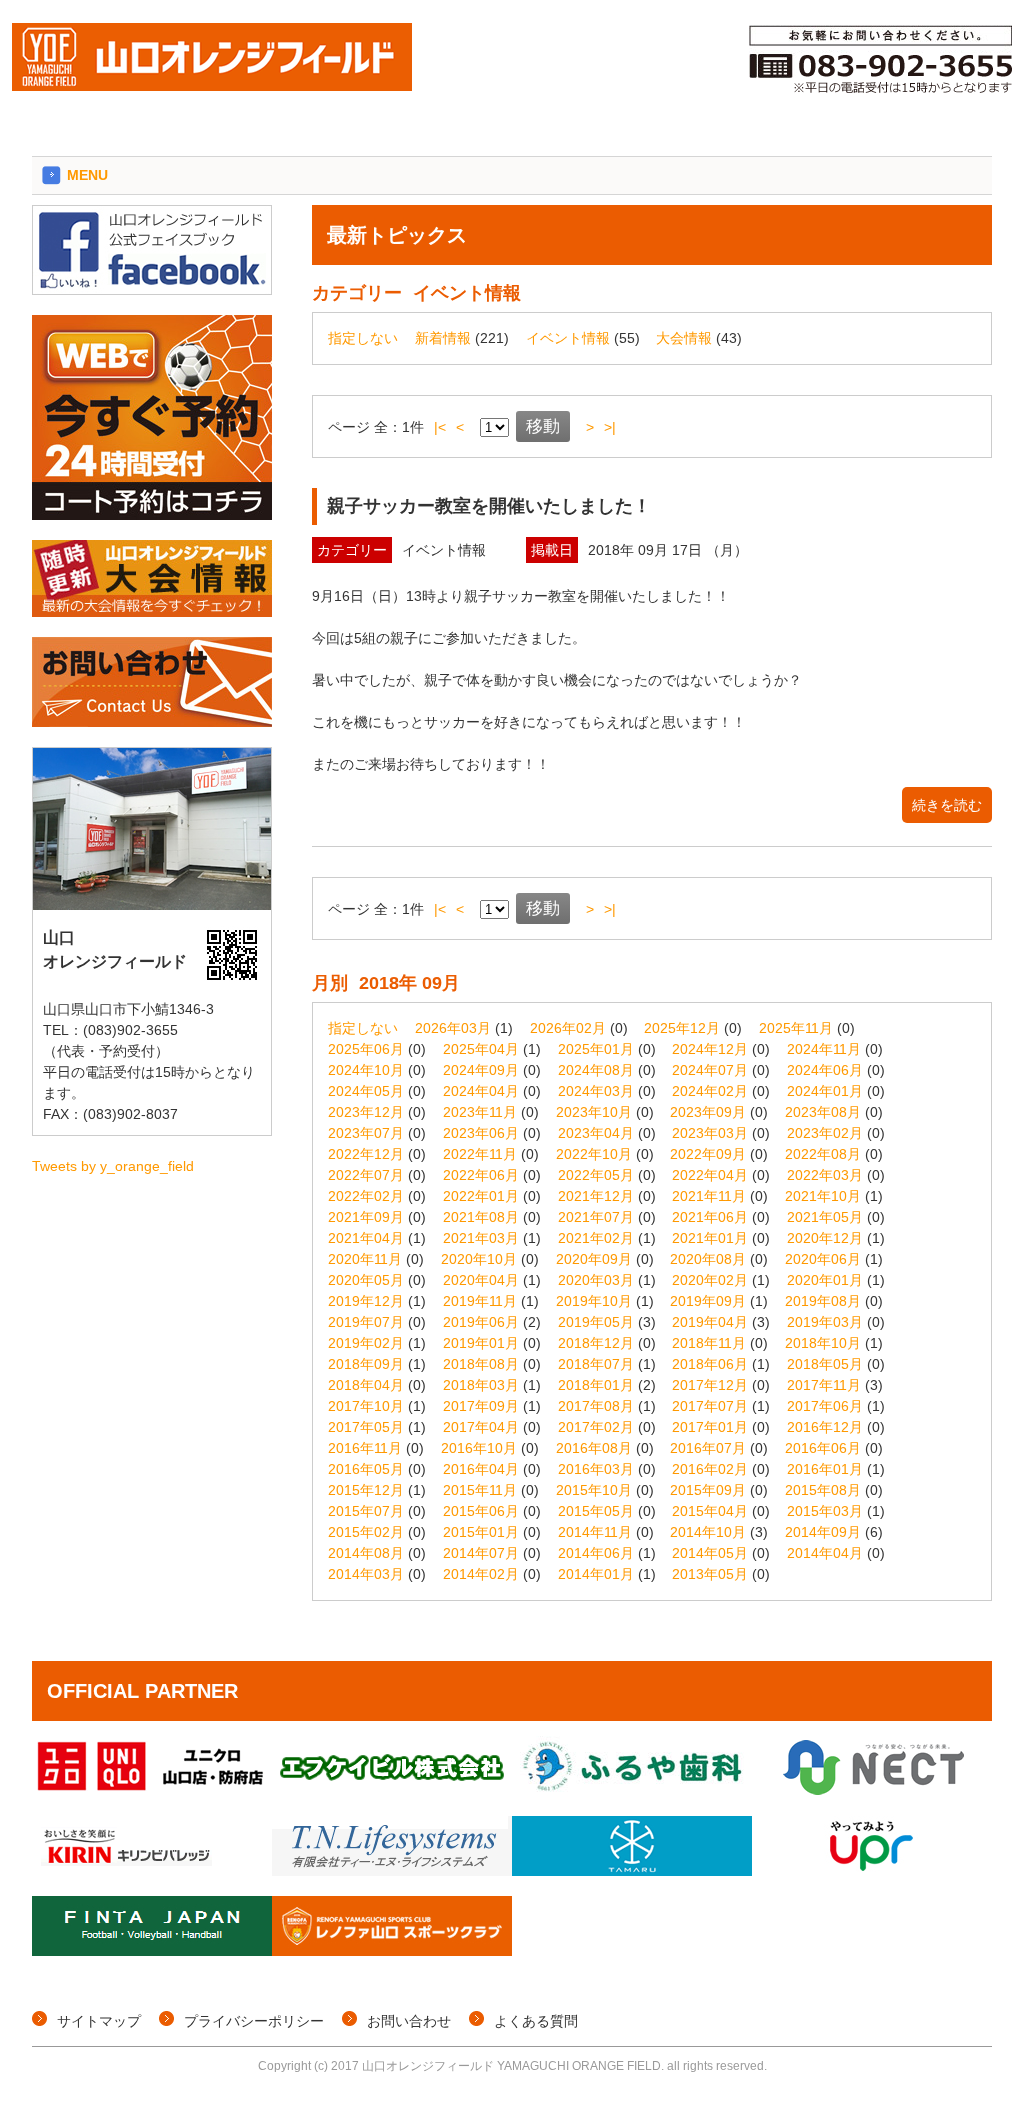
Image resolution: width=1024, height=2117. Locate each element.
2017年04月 (481, 1427)
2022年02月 (366, 1196)
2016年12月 (825, 1427)
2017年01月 (710, 1427)
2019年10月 (594, 1301)
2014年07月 (481, 1553)
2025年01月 (596, 1049)
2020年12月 (825, 1238)
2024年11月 (824, 1049)
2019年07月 (366, 1322)
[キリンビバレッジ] (152, 1871)
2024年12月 (710, 1049)
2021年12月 (596, 1196)
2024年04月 (481, 1091)
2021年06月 (710, 1217)
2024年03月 (596, 1091)
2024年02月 (710, 1091)
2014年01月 (596, 1574)
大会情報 (684, 338)
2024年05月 (366, 1091)
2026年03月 (453, 1028)
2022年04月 (710, 1175)
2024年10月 (366, 1070)
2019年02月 (366, 1343)
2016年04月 (481, 1469)
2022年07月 (366, 1175)
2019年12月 (366, 1301)
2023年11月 (480, 1112)
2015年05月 (596, 1511)
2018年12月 (596, 1343)
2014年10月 (708, 1532)
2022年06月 (481, 1175)
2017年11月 (824, 1385)
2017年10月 (366, 1406)
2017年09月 (481, 1406)
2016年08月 (594, 1448)
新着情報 (443, 338)
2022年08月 (823, 1154)
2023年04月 (596, 1133)
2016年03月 (596, 1469)
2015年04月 (710, 1511)
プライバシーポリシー (254, 2021)
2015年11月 (480, 1490)
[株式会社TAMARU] (632, 1871)
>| (610, 427)
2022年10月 (594, 1154)
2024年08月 (596, 1070)
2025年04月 (481, 1049)
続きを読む (947, 805)
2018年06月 (710, 1364)
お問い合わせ (409, 2021)
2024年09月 (481, 1070)
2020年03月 (596, 1280)
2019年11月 (480, 1301)
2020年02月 (710, 1280)
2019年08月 (823, 1301)
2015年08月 (823, 1490)
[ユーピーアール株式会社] (872, 1871)
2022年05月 (596, 1175)
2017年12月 (710, 1385)
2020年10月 (479, 1259)
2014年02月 (481, 1574)
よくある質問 (536, 2021)
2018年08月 (481, 1364)
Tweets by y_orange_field (113, 1166)
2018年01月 (596, 1385)
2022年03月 (825, 1175)
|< (440, 427)
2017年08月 (596, 1406)
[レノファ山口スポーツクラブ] (392, 1951)
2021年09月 (366, 1217)
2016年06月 (823, 1448)
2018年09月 (366, 1364)
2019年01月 (481, 1343)
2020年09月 (594, 1259)
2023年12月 (366, 1112)
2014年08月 (366, 1553)
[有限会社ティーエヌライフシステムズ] (392, 1871)
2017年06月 (825, 1406)
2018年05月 (825, 1364)
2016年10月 (479, 1448)
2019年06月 (481, 1322)
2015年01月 (481, 1532)
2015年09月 (708, 1490)
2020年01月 (825, 1280)
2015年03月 (825, 1511)
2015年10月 (594, 1490)
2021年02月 (596, 1238)
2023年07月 (366, 1133)
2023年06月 (481, 1133)
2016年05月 (366, 1469)
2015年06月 (481, 1511)
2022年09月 (708, 1154)
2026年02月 (568, 1028)
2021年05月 (825, 1217)
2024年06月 (825, 1070)
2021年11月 (709, 1196)
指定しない (363, 338)
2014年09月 (823, 1532)
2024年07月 (710, 1070)
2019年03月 (825, 1322)
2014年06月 (596, 1553)
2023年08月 (823, 1112)
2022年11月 (480, 1154)
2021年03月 (481, 1238)
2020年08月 (708, 1259)
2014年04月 (825, 1553)
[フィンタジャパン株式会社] (152, 1951)
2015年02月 (366, 1532)
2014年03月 (366, 1574)
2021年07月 (596, 1217)
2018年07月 (596, 1364)
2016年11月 (365, 1448)
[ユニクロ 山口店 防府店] (152, 1791)
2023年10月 (594, 1112)
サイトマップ (99, 2021)
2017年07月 (710, 1406)
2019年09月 (708, 1301)
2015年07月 (366, 1511)
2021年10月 (823, 1196)
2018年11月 (709, 1343)
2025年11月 (796, 1028)
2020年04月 (481, 1280)
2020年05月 (366, 1280)
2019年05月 (596, 1322)
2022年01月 (481, 1196)
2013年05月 (710, 1574)
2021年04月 (366, 1238)
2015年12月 (366, 1490)
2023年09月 (708, 1112)
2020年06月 (823, 1259)
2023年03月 (710, 1133)
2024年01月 (825, 1091)
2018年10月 (823, 1343)
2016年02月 (710, 1469)
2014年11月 (595, 1532)
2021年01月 (710, 1238)
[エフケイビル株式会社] (392, 1791)
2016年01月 (825, 1469)
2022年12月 (366, 1154)
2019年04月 (710, 1322)
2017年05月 (366, 1427)
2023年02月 (825, 1133)
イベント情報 (568, 338)
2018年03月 (481, 1385)
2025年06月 (366, 1049)
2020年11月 (365, 1259)
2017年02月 (596, 1427)
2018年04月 (366, 1385)
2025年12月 (682, 1028)
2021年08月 (481, 1217)
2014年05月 (710, 1553)
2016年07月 (708, 1448)
